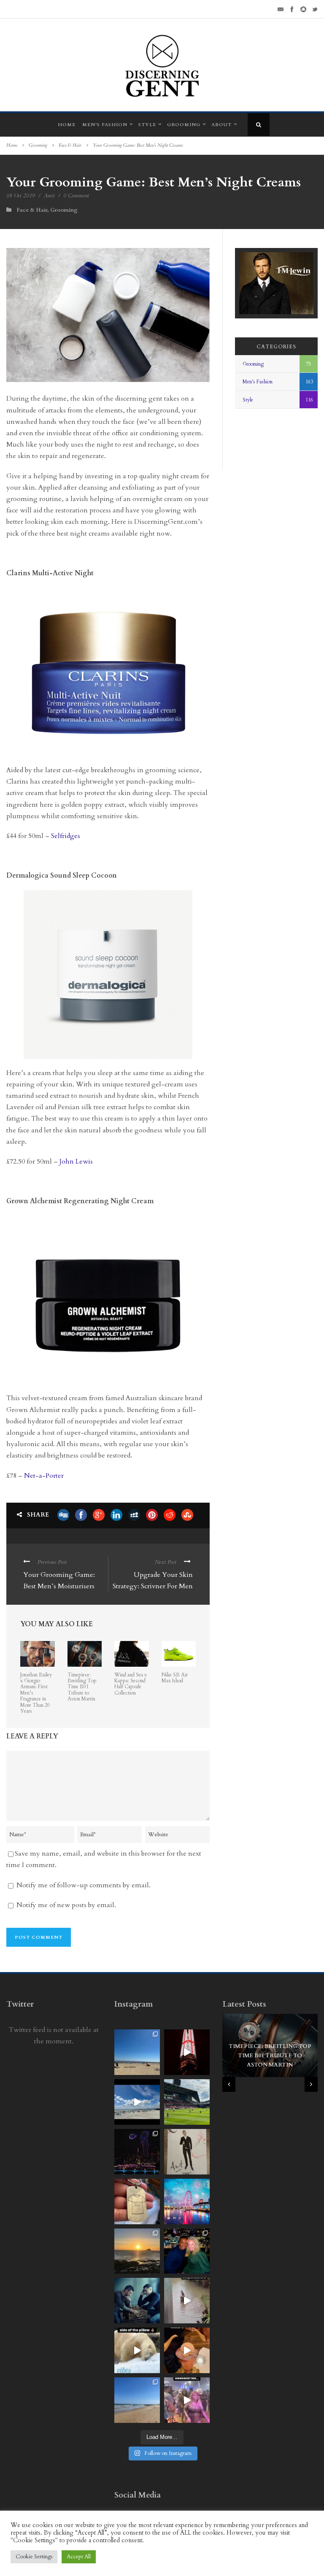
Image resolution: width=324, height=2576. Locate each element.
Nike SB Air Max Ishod (175, 1678)
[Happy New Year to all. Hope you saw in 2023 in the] (187, 2201)
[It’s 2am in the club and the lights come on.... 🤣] (187, 2301)
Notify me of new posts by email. (66, 1905)
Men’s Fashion (105, 125)
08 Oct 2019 (21, 196)
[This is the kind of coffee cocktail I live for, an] (187, 2350)
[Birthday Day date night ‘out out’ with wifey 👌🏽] (187, 2251)
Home (67, 125)
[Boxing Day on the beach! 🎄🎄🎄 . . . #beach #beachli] (137, 2251)
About (221, 125)
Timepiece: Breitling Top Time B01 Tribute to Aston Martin (82, 1687)
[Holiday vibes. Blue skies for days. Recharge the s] (137, 2052)
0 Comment (76, 196)
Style (147, 125)
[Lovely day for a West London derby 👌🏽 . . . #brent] (187, 2102)
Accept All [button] (79, 2557)
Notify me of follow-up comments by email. (84, 1885)
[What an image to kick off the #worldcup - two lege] (137, 2301)
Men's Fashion (258, 382)
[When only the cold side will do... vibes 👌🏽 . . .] (137, 2350)
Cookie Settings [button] (34, 2557)
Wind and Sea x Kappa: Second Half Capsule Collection (131, 1684)
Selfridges (66, 836)
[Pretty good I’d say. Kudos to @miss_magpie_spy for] (187, 2152)
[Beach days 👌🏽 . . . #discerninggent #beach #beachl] (137, 2102)
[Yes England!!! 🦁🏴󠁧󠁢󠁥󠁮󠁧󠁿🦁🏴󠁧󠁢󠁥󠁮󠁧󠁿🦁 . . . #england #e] (187, 2052)
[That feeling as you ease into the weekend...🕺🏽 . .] (187, 2400)
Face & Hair (70, 145)
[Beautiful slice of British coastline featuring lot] (137, 2400)
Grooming (184, 125)
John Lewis (76, 1161)
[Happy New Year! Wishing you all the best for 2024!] (137, 2152)
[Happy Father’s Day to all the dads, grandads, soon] (137, 2201)
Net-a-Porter (44, 1476)
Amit (49, 196)
